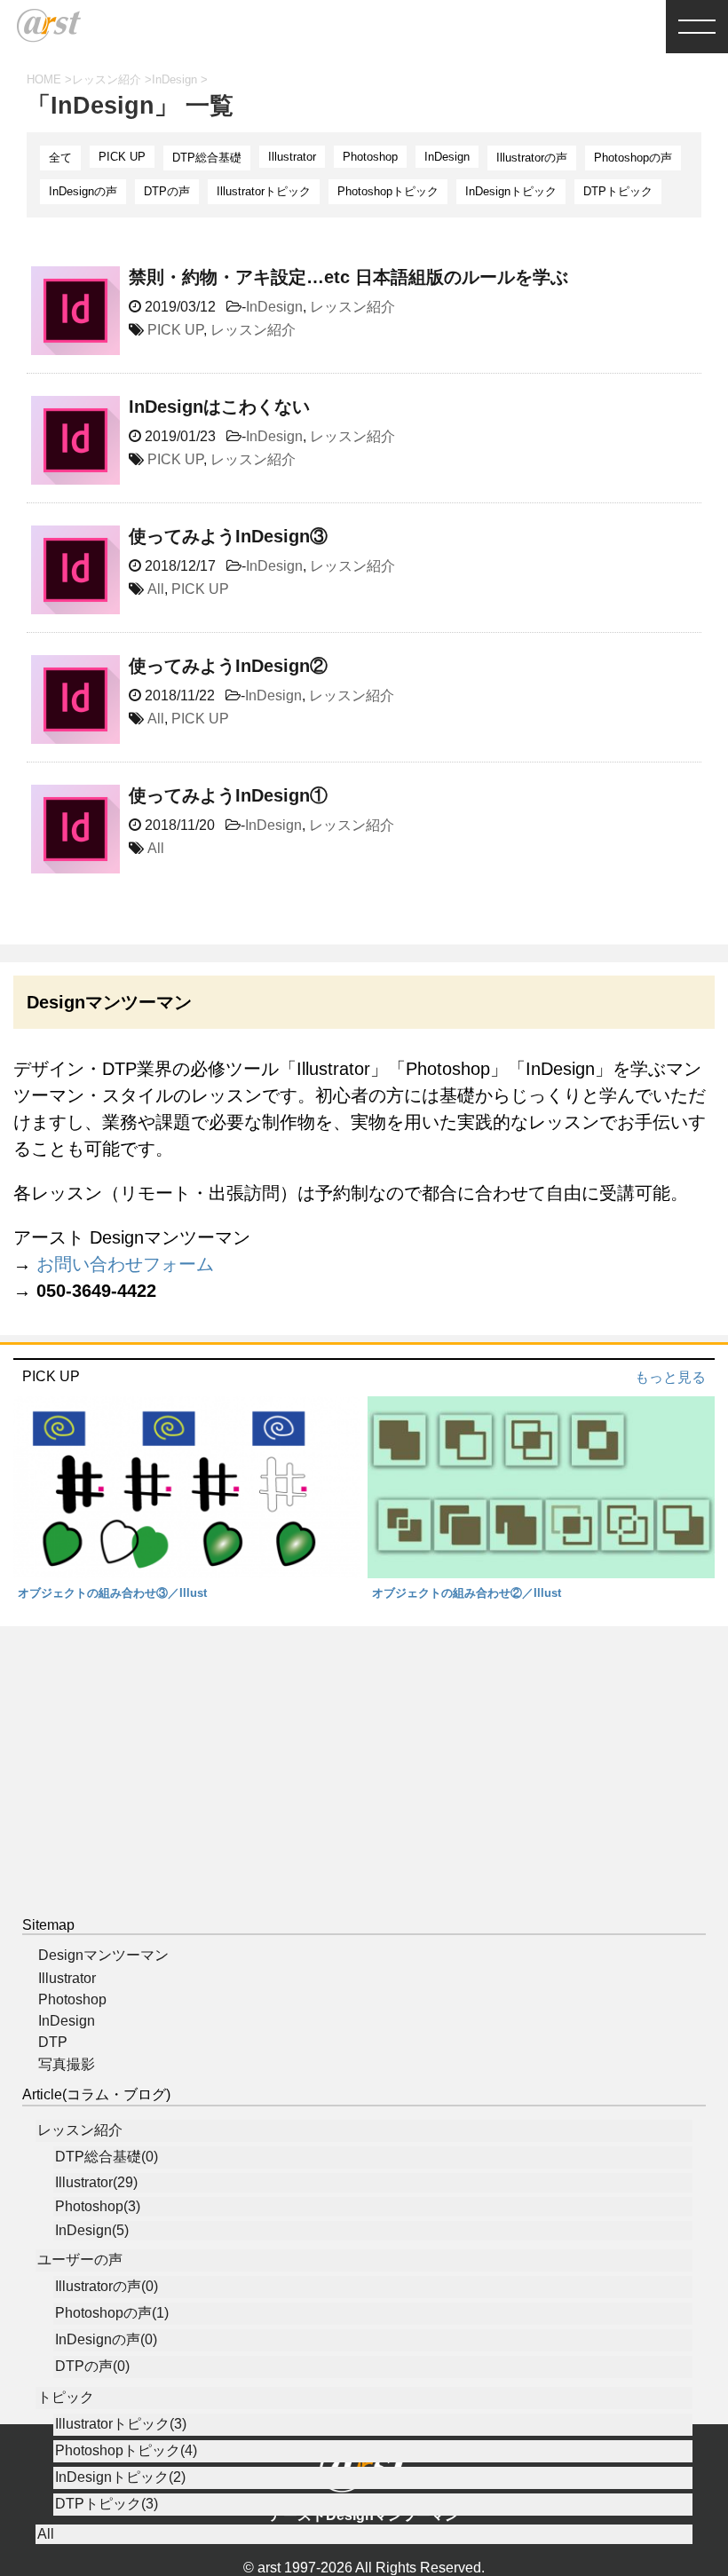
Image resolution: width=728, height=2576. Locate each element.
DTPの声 (167, 191)
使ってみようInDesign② (228, 666)
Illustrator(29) (96, 2182)
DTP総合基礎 (207, 158)
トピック (66, 2397)
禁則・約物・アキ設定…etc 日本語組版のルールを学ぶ (348, 277)
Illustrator (292, 157)
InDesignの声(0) (106, 2339)
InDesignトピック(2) (120, 2477)
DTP (53, 2042)
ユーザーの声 (80, 2260)
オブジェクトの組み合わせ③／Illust (112, 1593)
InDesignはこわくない (219, 407)
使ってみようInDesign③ (228, 536)
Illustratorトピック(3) (121, 2424)
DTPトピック (618, 191)
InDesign (447, 157)
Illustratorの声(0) (107, 2286)
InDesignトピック (511, 191)
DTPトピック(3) (107, 2504)
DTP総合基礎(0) (107, 2157)
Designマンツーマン (103, 1955)
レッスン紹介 (352, 307)
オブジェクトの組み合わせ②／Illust (467, 1593)
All (156, 589)
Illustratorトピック (264, 191)
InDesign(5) (92, 2230)
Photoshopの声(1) (112, 2313)
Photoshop (370, 157)
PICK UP (122, 157)
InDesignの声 (83, 191)
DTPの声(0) (92, 2366)
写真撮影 (67, 2064)
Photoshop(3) (98, 2206)
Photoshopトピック (388, 191)
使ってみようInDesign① (228, 795)
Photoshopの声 (633, 158)
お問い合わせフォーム (125, 1264)
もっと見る (670, 1377)
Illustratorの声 (532, 158)
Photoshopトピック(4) (126, 2450)
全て (60, 158)
